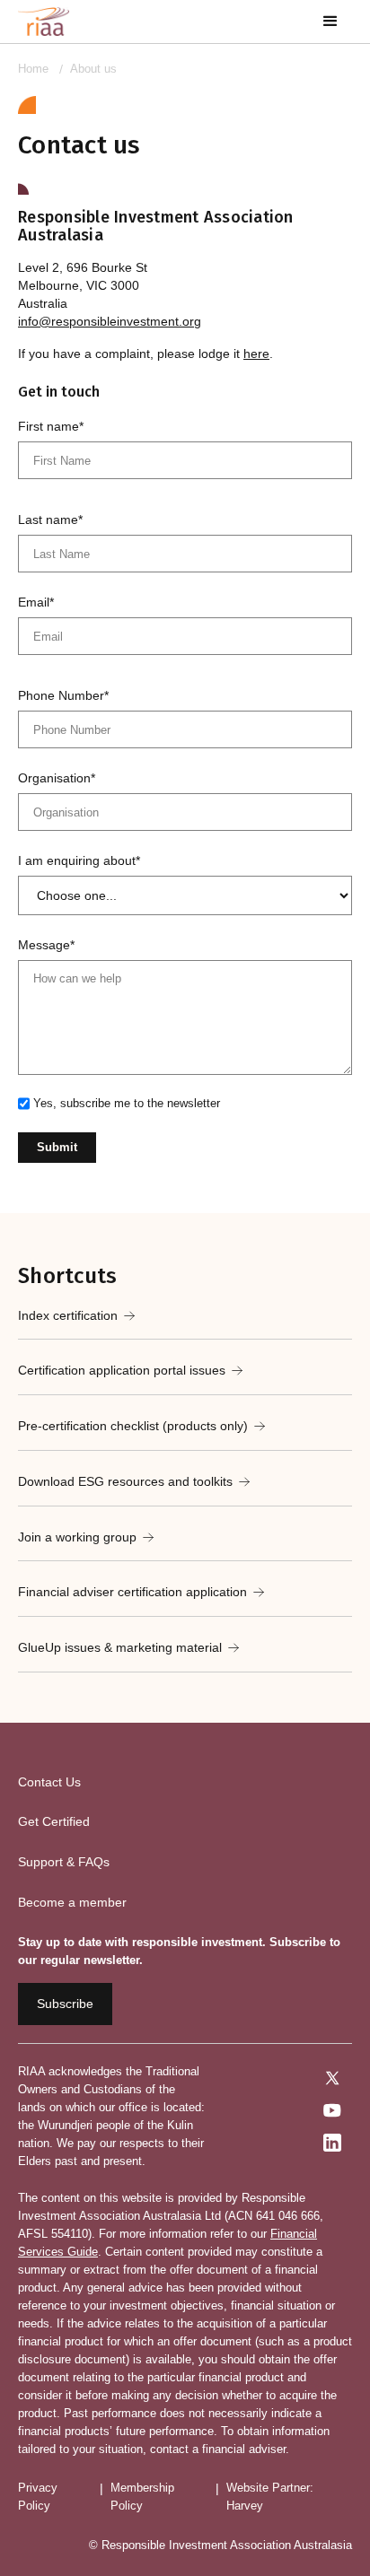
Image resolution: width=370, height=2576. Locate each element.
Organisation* (57, 778)
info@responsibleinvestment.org (110, 321)
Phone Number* (63, 695)
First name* (51, 426)
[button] (330, 22)
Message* (46, 945)
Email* (36, 602)
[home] (44, 22)
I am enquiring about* (79, 860)
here (256, 354)
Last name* (50, 520)
